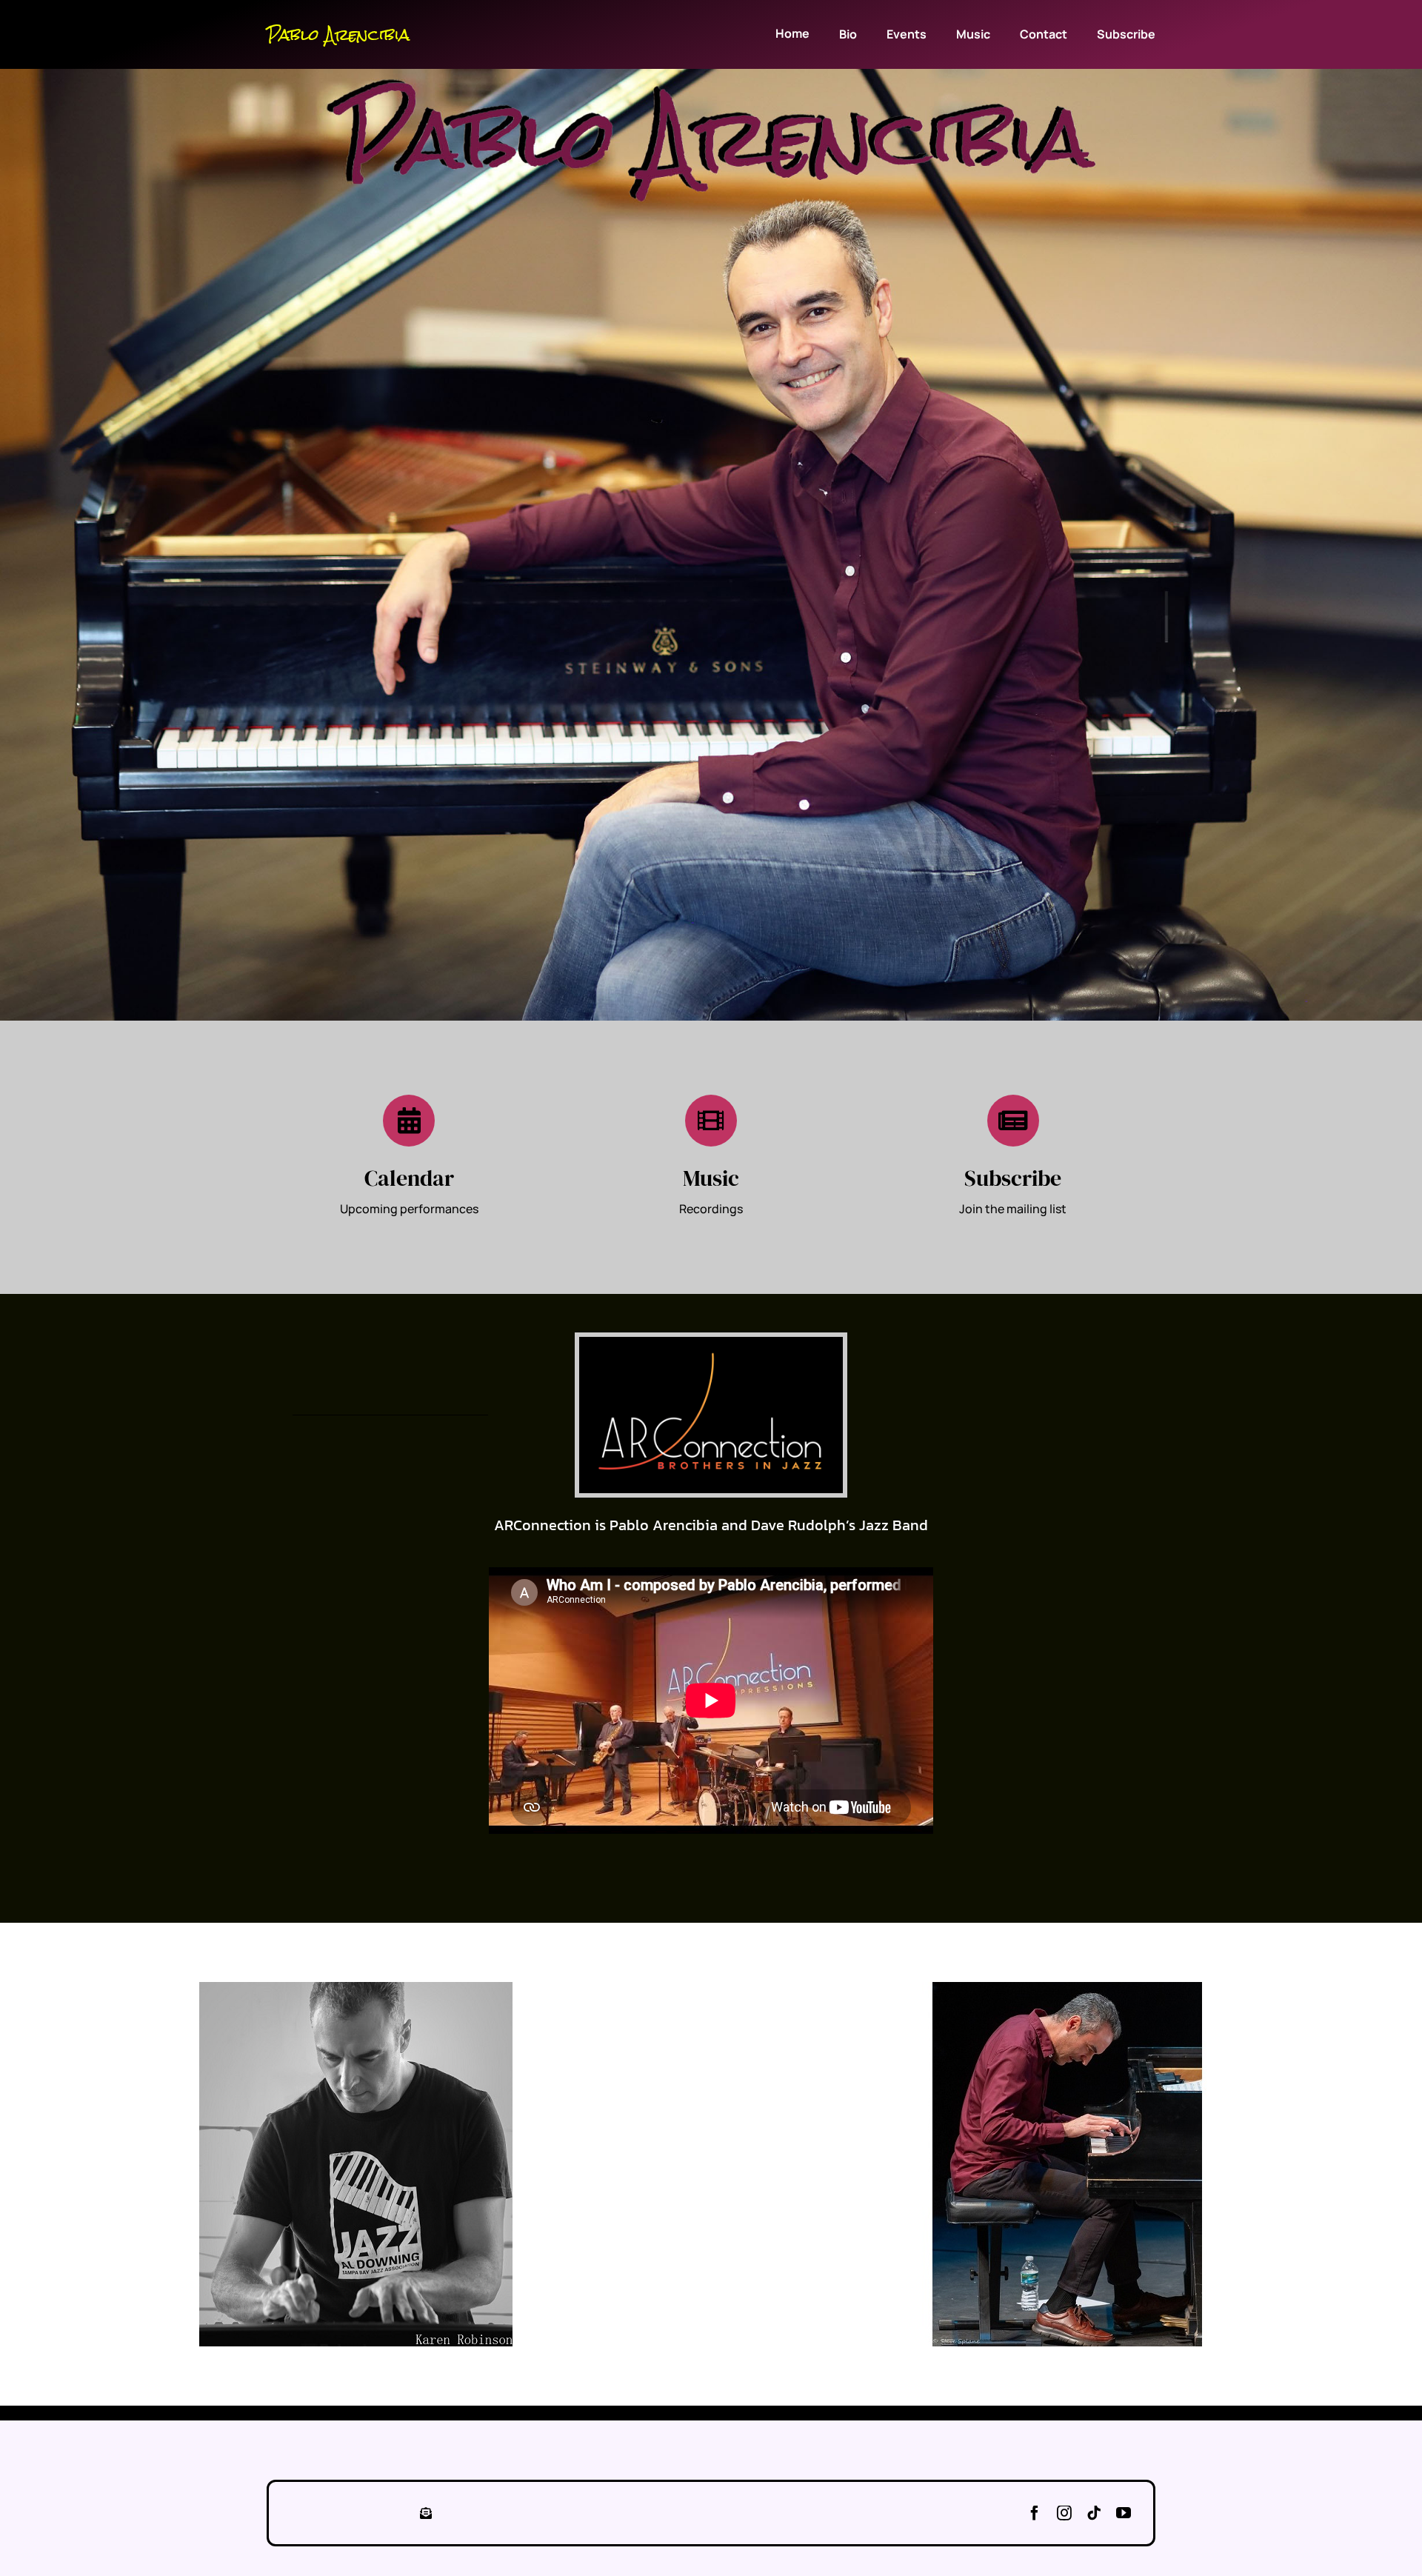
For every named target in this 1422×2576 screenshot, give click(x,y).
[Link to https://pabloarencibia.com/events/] (409, 1121)
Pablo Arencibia (338, 35)
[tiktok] (1094, 2513)
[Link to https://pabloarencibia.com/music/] (711, 1121)
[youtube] (1124, 2513)
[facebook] (1035, 2513)
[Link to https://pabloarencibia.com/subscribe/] (1013, 1121)
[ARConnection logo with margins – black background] (711, 1343)
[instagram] (1064, 2513)
